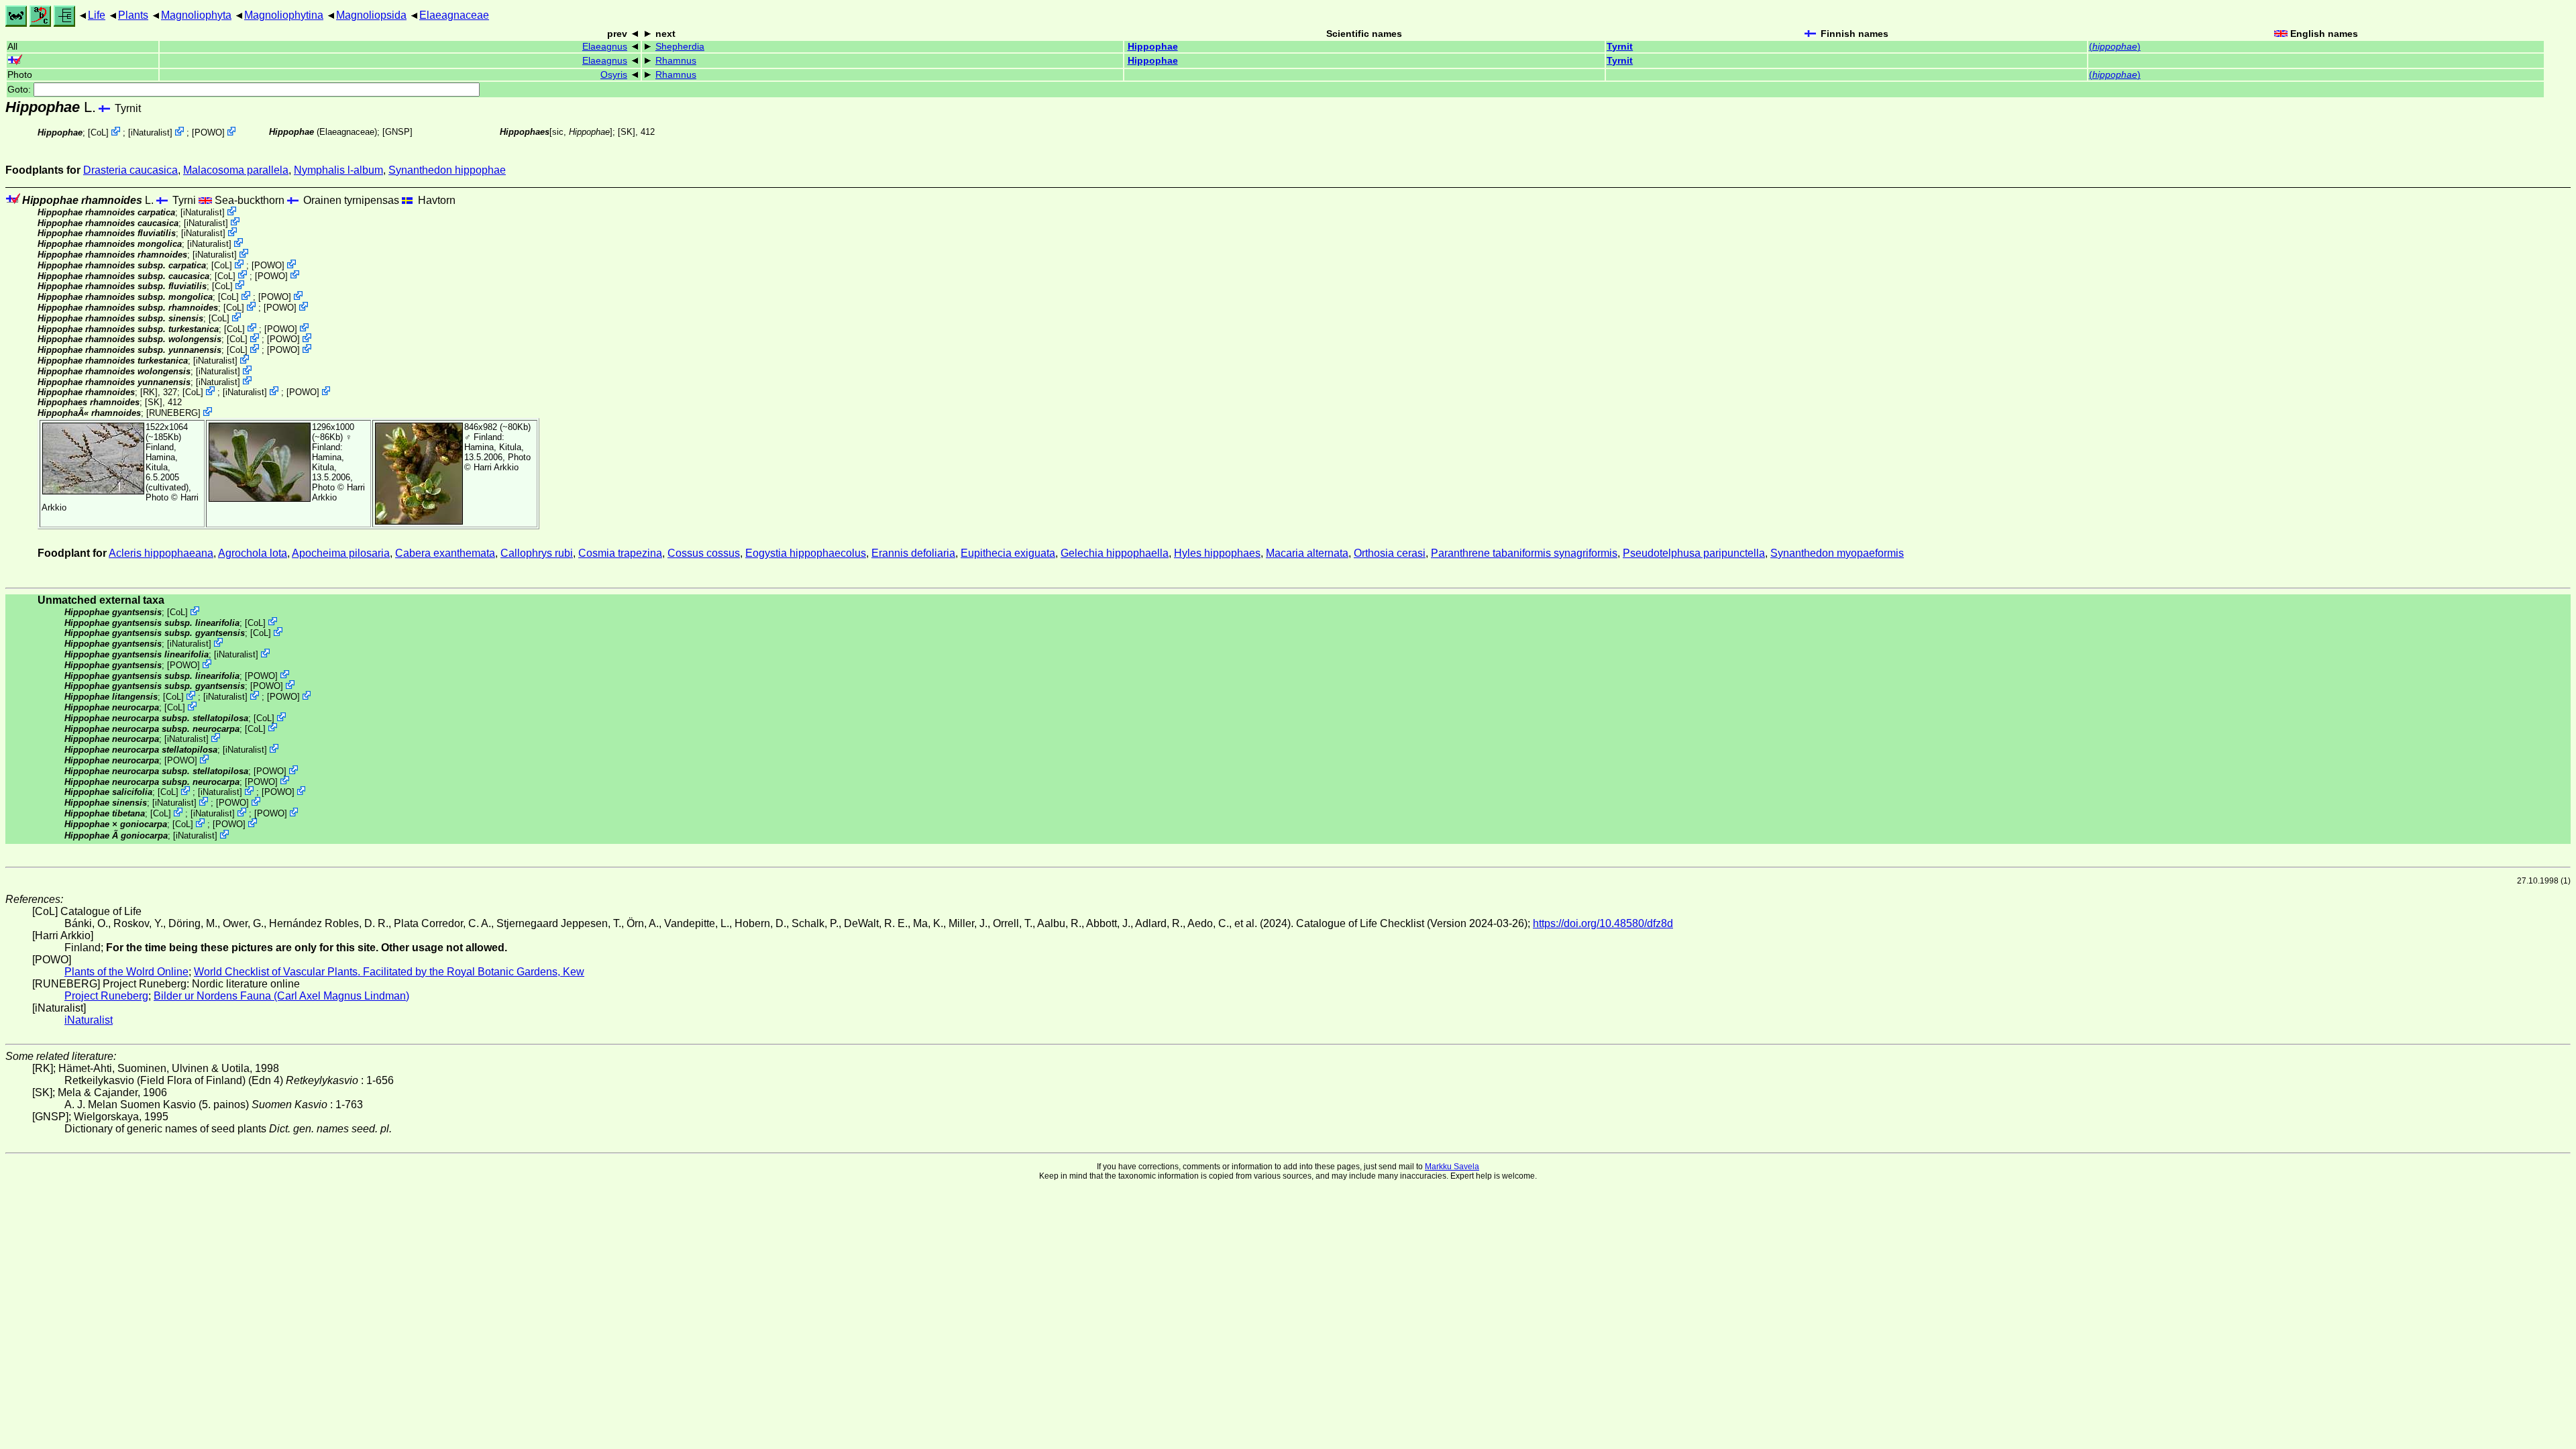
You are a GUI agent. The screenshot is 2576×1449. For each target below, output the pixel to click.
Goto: (20, 90)
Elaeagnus (605, 47)
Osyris (614, 75)
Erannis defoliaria (913, 553)
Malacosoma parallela (236, 170)
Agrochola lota (253, 553)
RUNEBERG (173, 413)
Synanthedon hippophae (447, 170)
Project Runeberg (106, 996)
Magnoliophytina (284, 15)
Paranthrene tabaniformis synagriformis (1524, 553)
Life (97, 15)
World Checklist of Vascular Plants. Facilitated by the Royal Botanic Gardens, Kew (389, 972)
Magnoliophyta (196, 15)
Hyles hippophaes (1217, 553)
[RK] (149, 392)
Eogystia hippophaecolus (806, 553)
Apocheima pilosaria (341, 553)
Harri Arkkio (496, 467)
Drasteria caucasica (130, 170)
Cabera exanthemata (445, 553)
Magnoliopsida (371, 15)
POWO (208, 132)
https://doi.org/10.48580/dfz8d (1603, 923)
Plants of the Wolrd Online (126, 972)
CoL (98, 132)
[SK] (627, 132)
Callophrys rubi (537, 553)
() (2115, 47)
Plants (133, 15)
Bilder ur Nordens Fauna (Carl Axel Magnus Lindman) (281, 996)
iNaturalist (150, 132)
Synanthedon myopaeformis (1837, 553)
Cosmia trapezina (620, 553)
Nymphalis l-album (338, 170)
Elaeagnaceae (454, 15)
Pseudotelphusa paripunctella (1694, 553)
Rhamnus (676, 61)
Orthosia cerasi (1390, 553)
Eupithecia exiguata (1008, 553)
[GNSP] (397, 132)
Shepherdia (680, 47)
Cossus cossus (704, 553)
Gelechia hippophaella (1115, 553)
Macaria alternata (1307, 553)
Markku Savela (1452, 1167)
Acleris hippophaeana (161, 553)
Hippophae (1153, 47)
